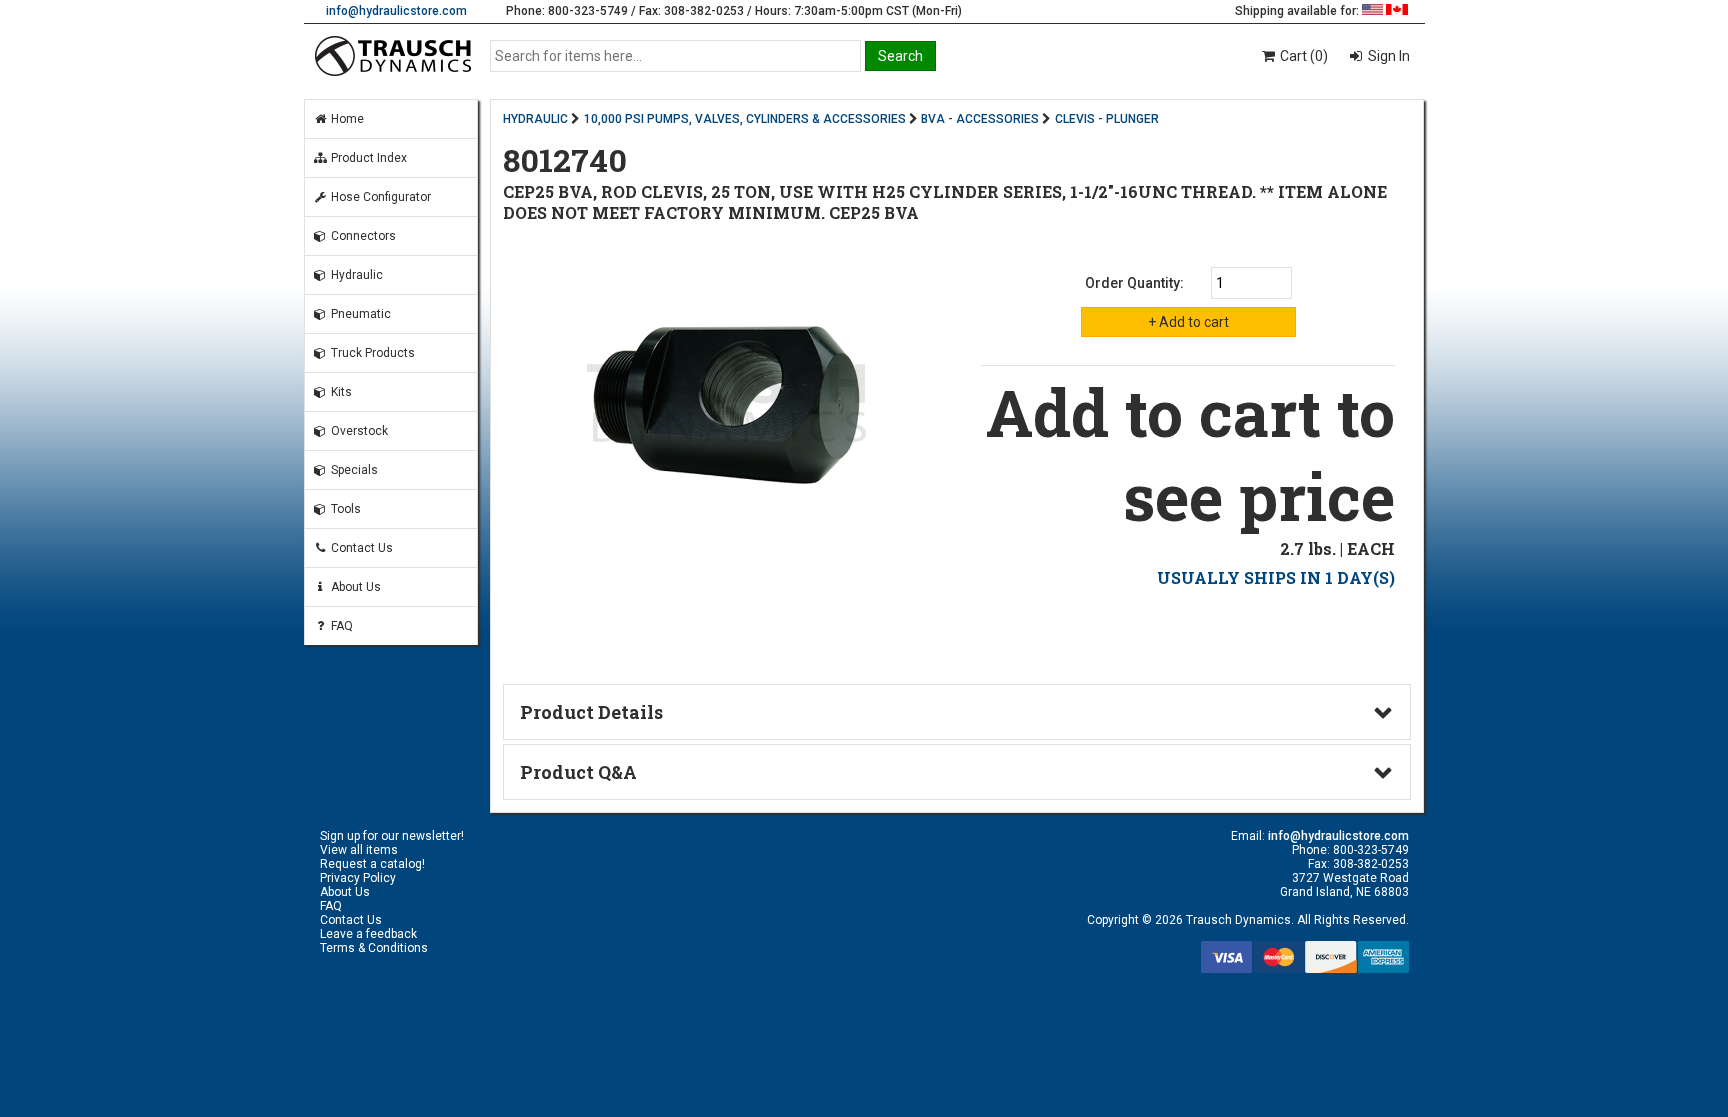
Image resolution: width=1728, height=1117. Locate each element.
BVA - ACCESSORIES (980, 119)
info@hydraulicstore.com (396, 11)
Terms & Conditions (374, 948)
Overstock (358, 431)
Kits (340, 392)
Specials (353, 470)
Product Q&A (578, 772)
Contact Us (360, 548)
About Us (354, 587)
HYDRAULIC (535, 119)
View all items (359, 850)
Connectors (362, 236)
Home (346, 119)
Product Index (367, 158)
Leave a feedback (368, 934)
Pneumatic (359, 314)
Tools (344, 509)
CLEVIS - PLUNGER (1107, 119)
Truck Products (371, 353)
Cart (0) (1302, 56)
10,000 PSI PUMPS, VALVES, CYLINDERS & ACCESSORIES (745, 119)
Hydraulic (355, 275)
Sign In (1387, 56)
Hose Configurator (379, 197)
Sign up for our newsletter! (392, 836)
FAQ (340, 626)
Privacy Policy (358, 878)
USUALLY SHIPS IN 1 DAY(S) (1276, 577)
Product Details (591, 712)
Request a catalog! (372, 864)
